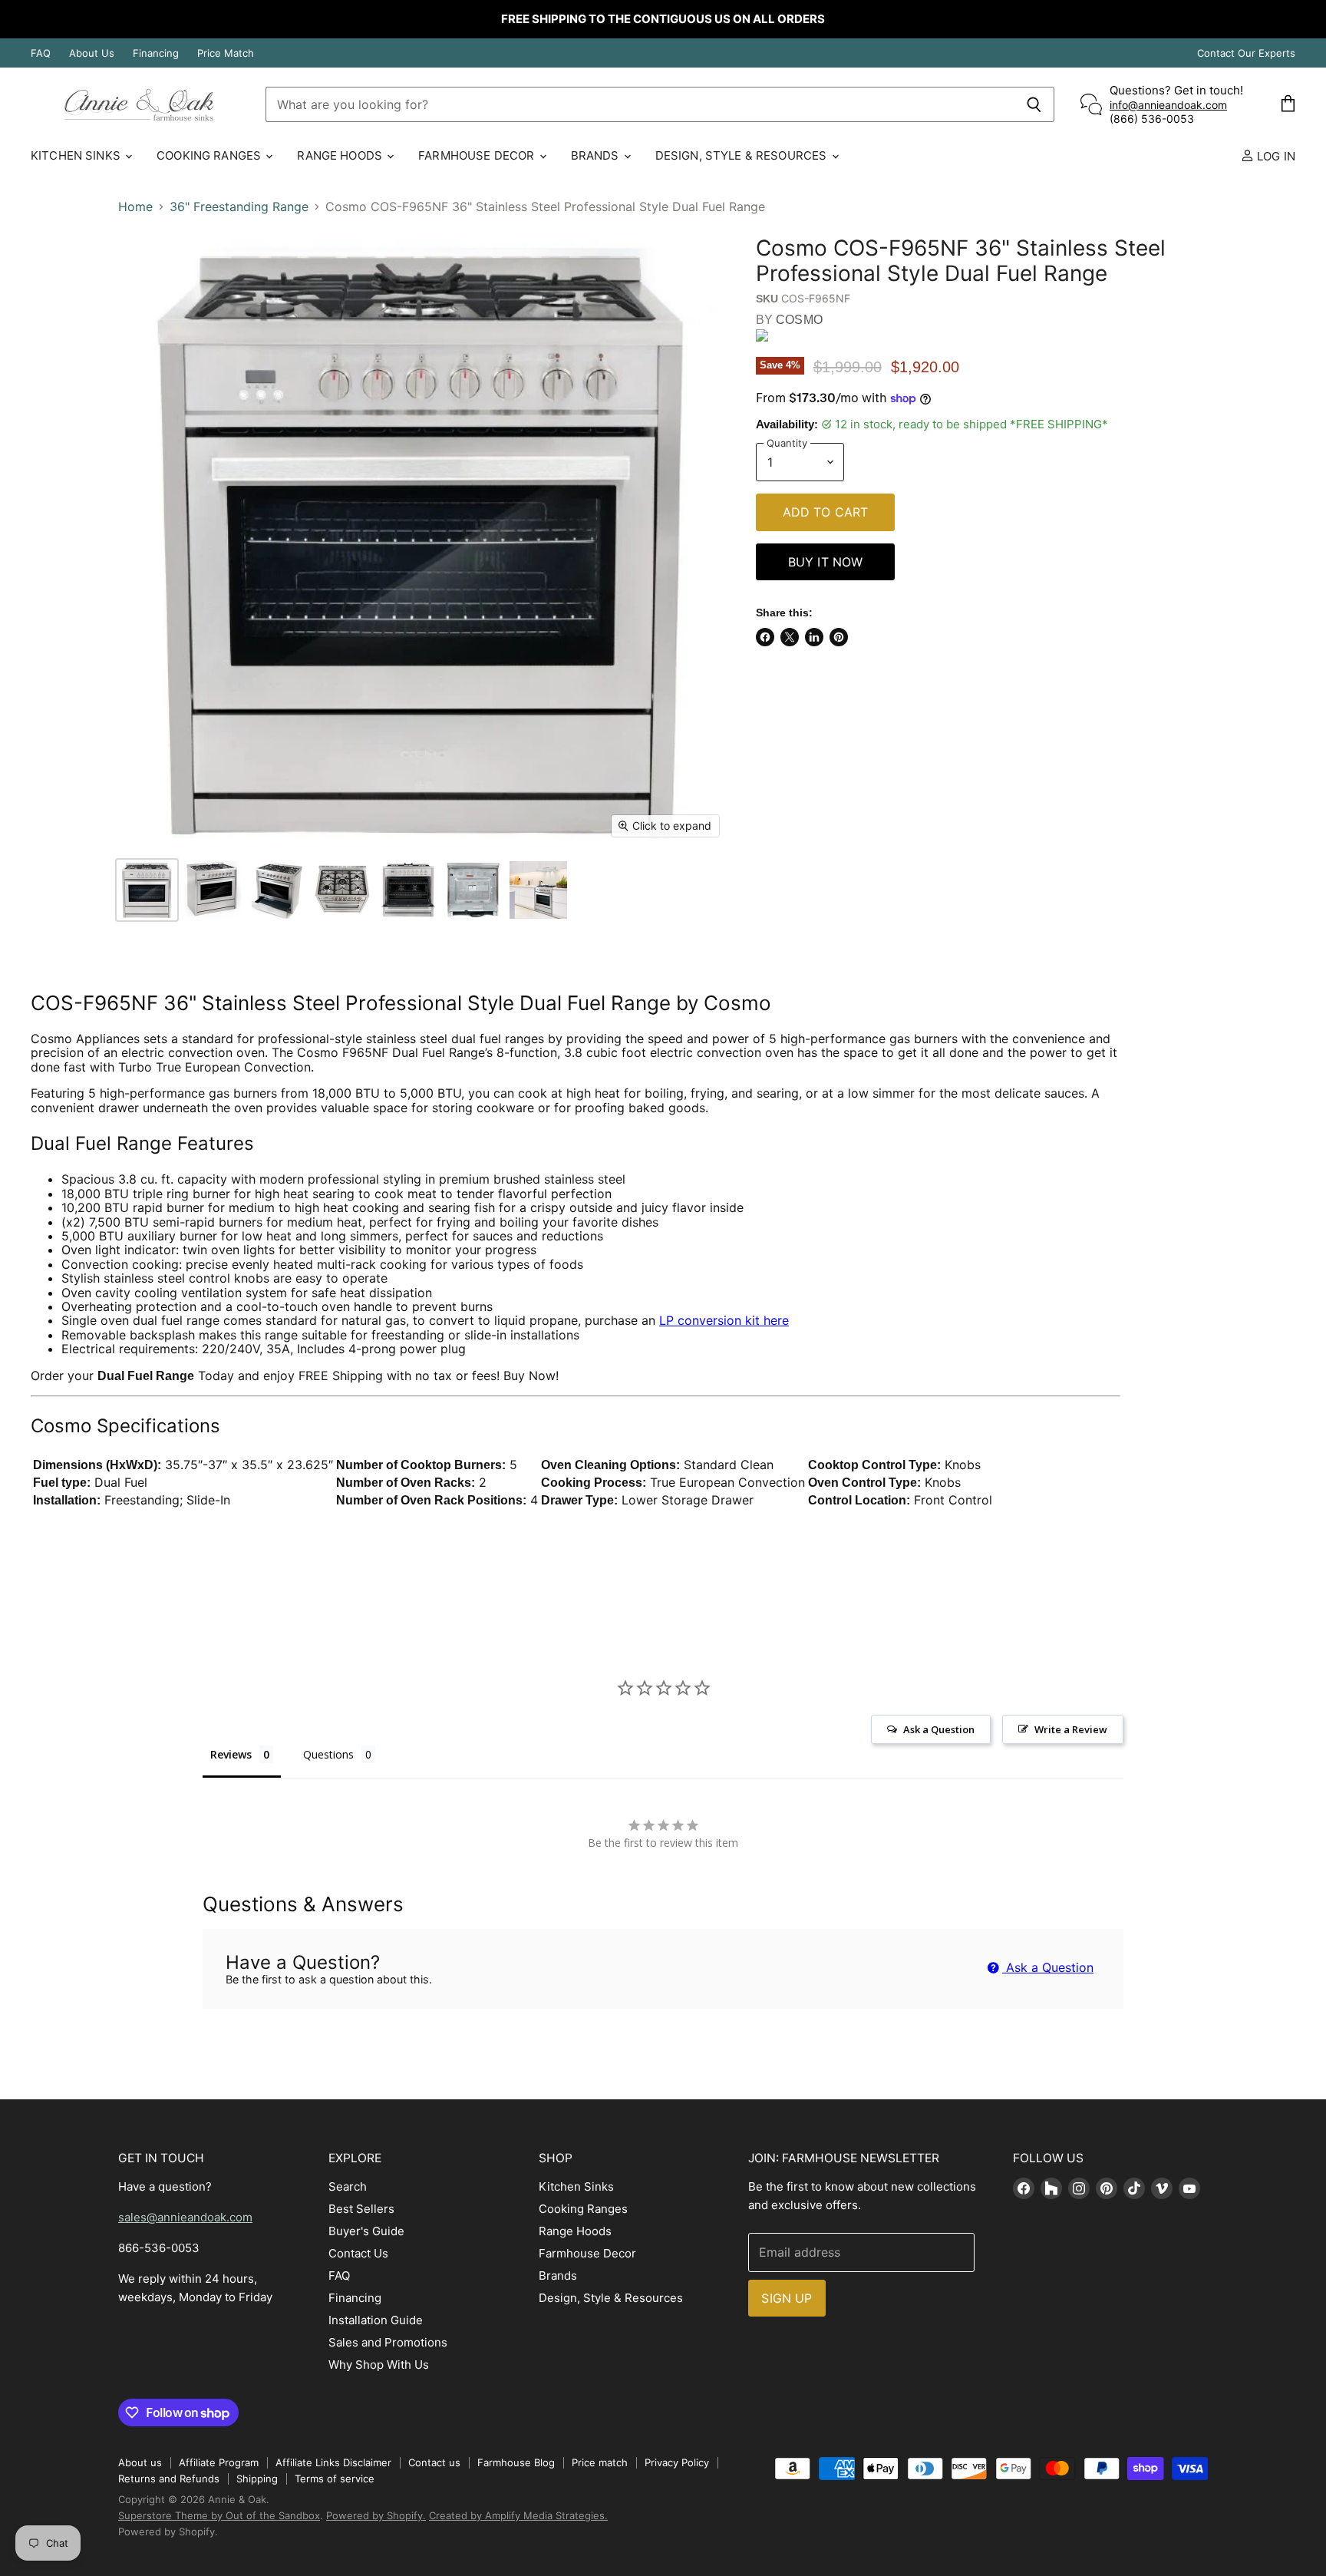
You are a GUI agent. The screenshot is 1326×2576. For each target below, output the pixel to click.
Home (135, 206)
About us (140, 2462)
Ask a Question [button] (939, 1729)
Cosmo (799, 320)
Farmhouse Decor (478, 155)
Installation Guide (376, 2320)
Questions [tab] (328, 1754)
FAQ (41, 53)
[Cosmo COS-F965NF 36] (147, 890)
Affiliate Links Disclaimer (333, 2462)
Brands (597, 155)
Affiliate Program (219, 2462)
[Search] (1034, 104)
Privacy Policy (677, 2462)
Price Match (226, 53)
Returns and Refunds (169, 2479)
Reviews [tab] (231, 1754)
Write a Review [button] (1071, 1729)
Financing (156, 53)
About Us (92, 53)
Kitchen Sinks (77, 155)
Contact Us (358, 2253)
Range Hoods (341, 155)
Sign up (787, 2298)
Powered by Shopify (167, 2531)
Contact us (434, 2462)
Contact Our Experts (1246, 53)
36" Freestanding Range (239, 206)
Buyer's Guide (366, 2231)
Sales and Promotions (388, 2342)
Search (348, 2186)
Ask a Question (1048, 1967)
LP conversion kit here (724, 1320)
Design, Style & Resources (743, 155)
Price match (600, 2462)
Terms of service (335, 2479)
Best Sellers (361, 2209)
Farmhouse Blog (516, 2462)
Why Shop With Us (379, 2365)
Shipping (257, 2479)
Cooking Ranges (210, 155)
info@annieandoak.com (1168, 105)
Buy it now (826, 562)
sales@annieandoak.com (185, 2217)
